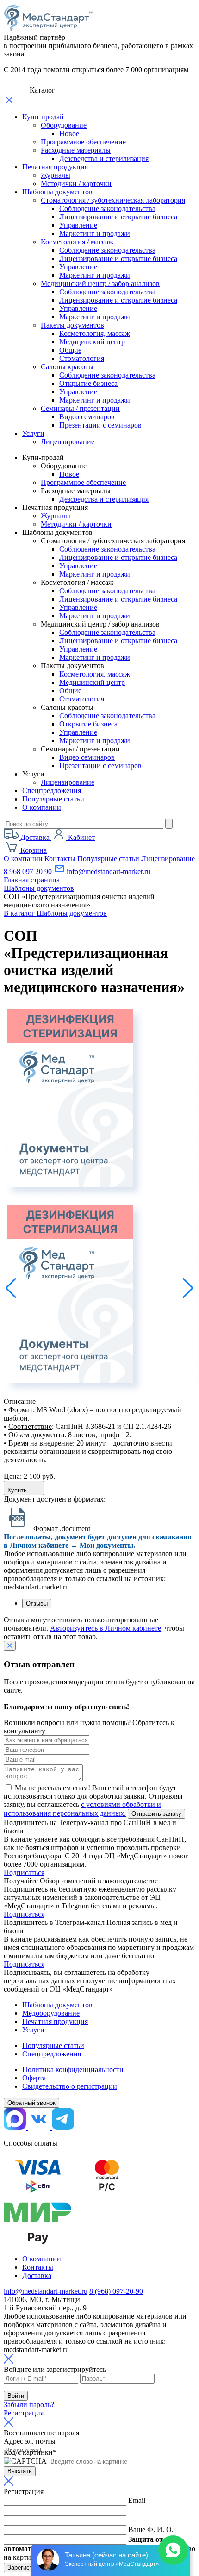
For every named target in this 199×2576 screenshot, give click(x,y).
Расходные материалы (76, 150)
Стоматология (82, 358)
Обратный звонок (31, 2103)
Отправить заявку (156, 1814)
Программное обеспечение (83, 142)
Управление (78, 225)
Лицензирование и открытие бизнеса (118, 217)
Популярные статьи (53, 799)
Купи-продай (43, 117)
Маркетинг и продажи (95, 233)
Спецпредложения (52, 791)
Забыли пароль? (29, 2405)
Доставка (37, 2275)
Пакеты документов (72, 325)
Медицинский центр (92, 342)
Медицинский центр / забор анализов (100, 283)
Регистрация (24, 2413)
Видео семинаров (87, 417)
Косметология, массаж (95, 333)
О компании (42, 807)
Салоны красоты (67, 367)
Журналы (56, 175)
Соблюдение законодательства (107, 208)
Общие (70, 350)
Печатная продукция (55, 167)
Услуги (33, 433)
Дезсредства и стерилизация (104, 158)
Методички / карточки (76, 183)
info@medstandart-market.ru (108, 872)
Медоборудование (51, 2013)
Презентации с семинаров (100, 425)
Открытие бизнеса (88, 383)
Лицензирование (68, 442)
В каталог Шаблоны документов (55, 913)
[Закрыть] (10, 1646)
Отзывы (37, 1604)
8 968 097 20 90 (28, 872)
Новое (69, 133)
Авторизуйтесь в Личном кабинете (106, 1628)
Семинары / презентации (80, 408)
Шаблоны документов (57, 192)
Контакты (60, 859)
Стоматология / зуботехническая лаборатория (113, 200)
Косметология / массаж (77, 242)
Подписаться (24, 1872)
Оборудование (64, 125)
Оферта (34, 2078)
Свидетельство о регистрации (70, 2086)
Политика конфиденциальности (73, 2070)
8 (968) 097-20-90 (116, 2291)
